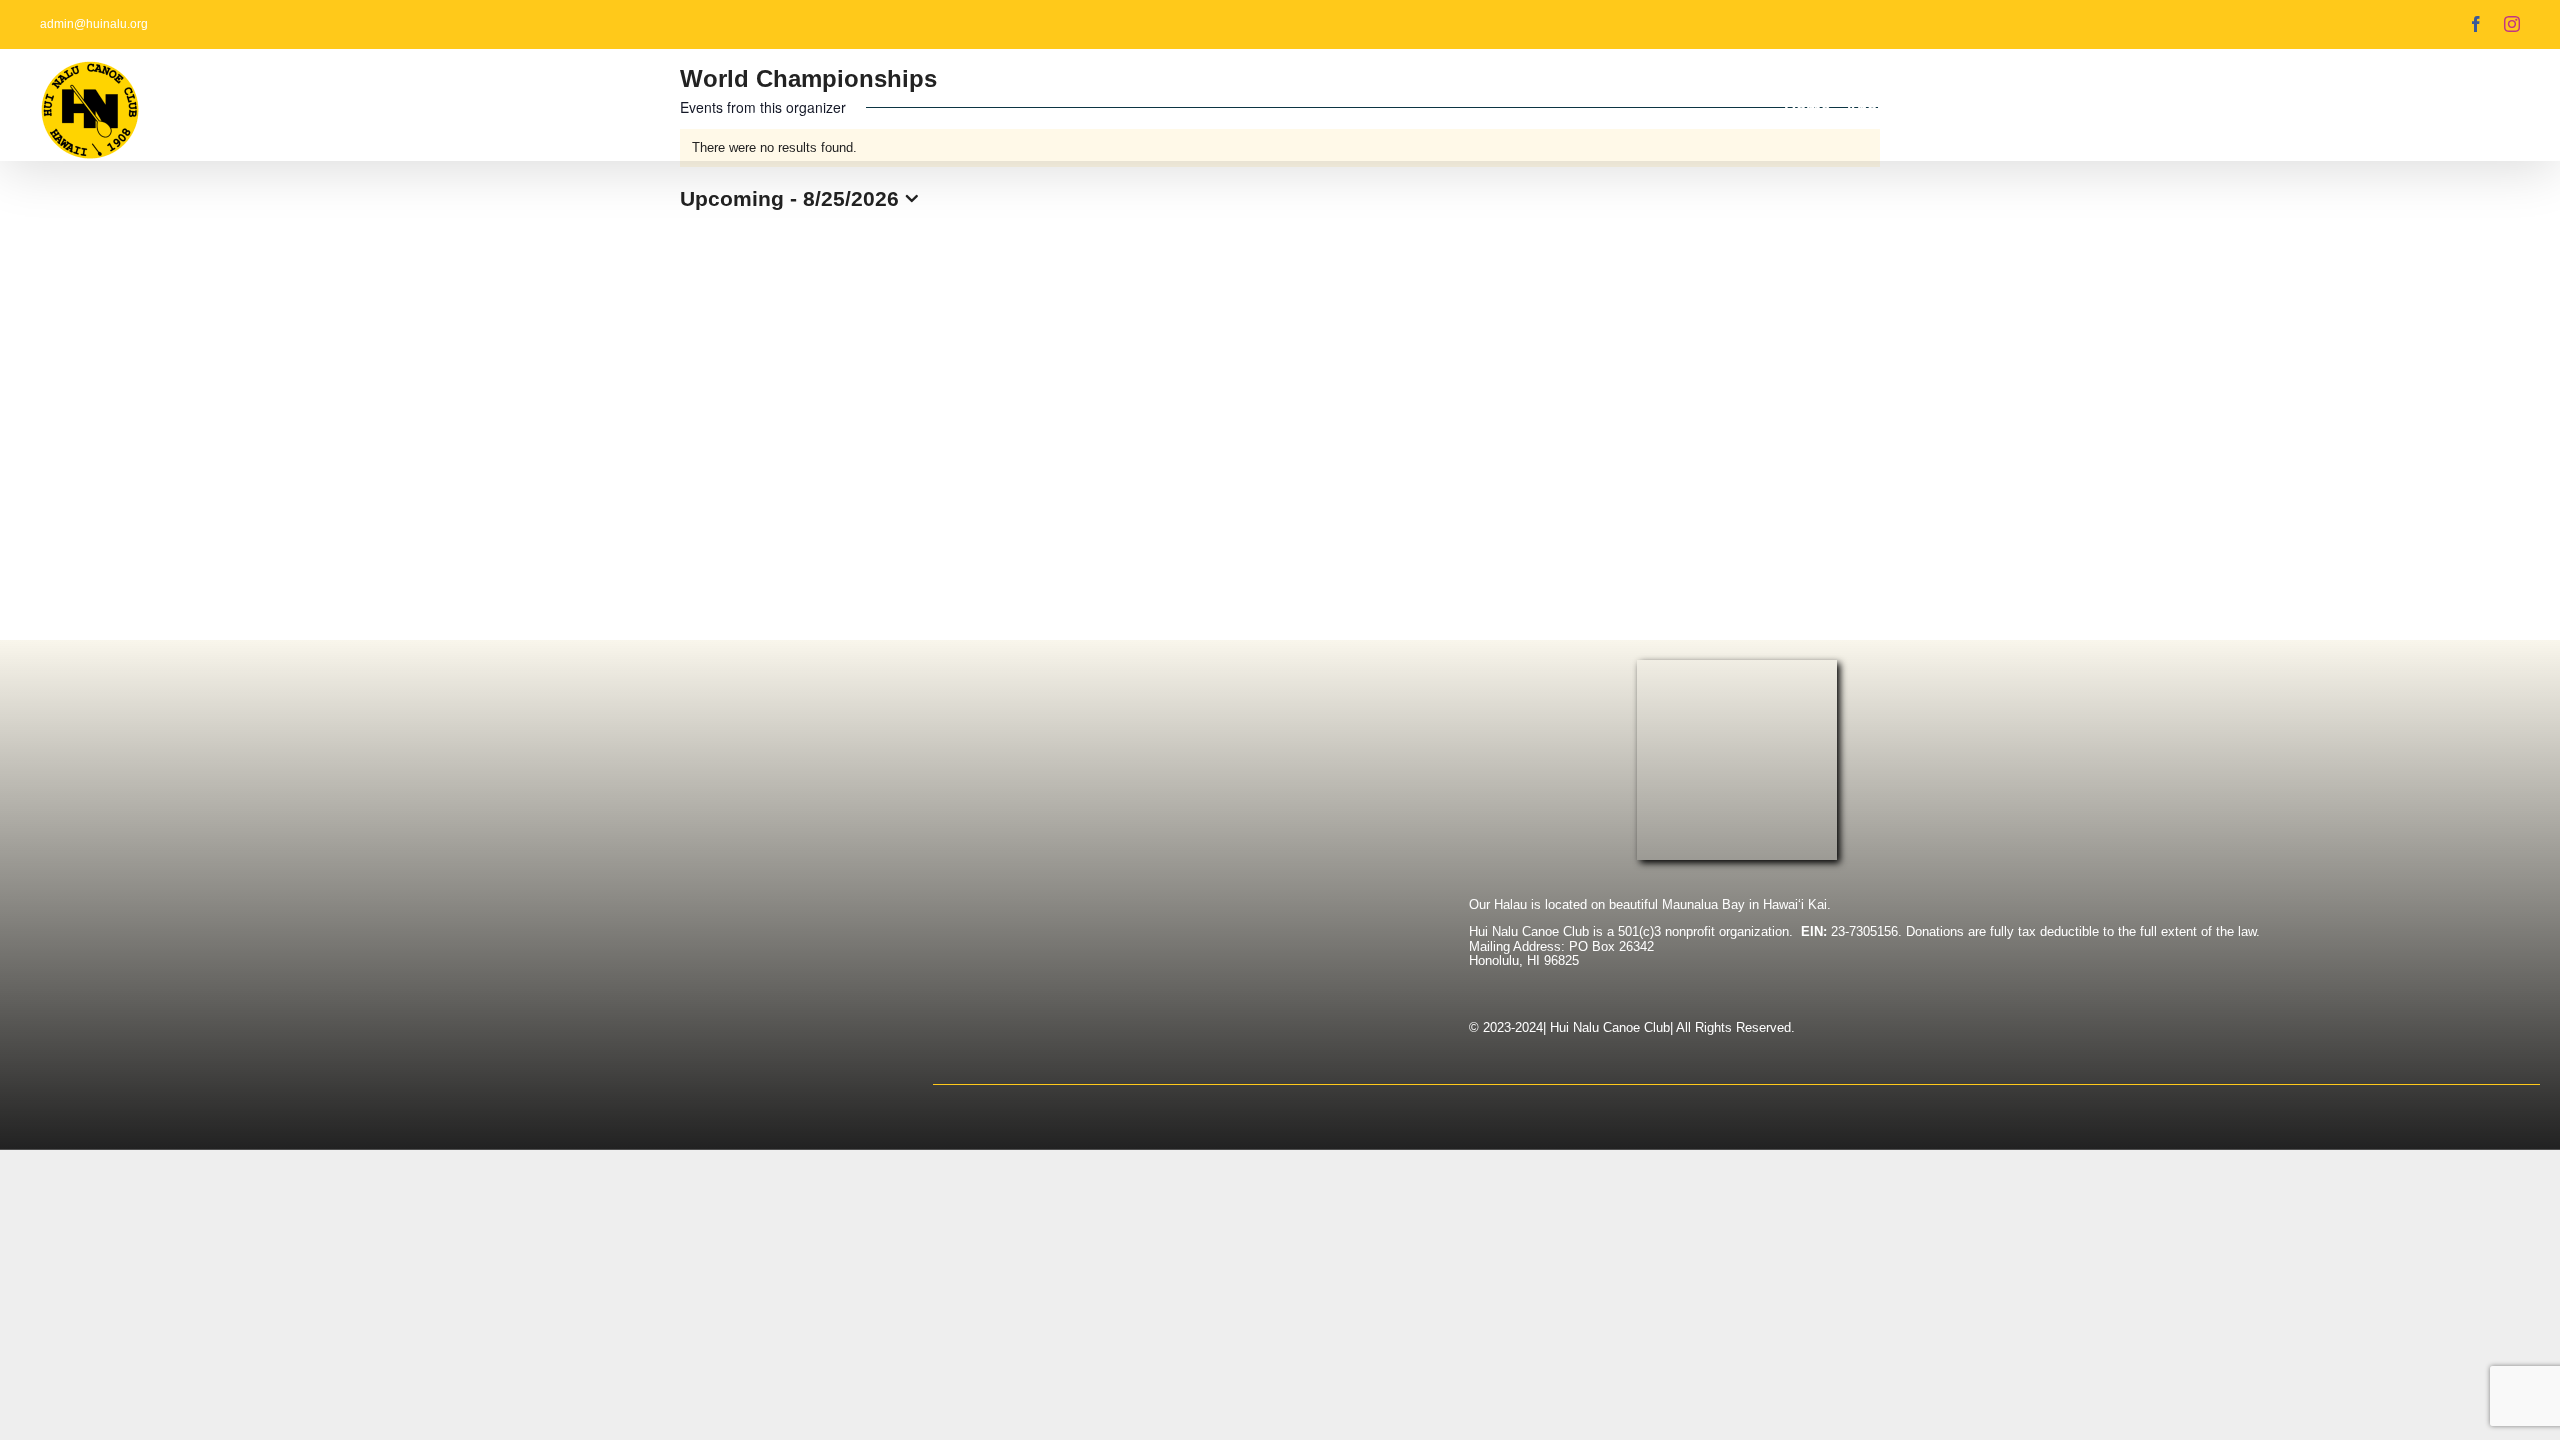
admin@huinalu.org (94, 24)
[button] (2490, 109)
